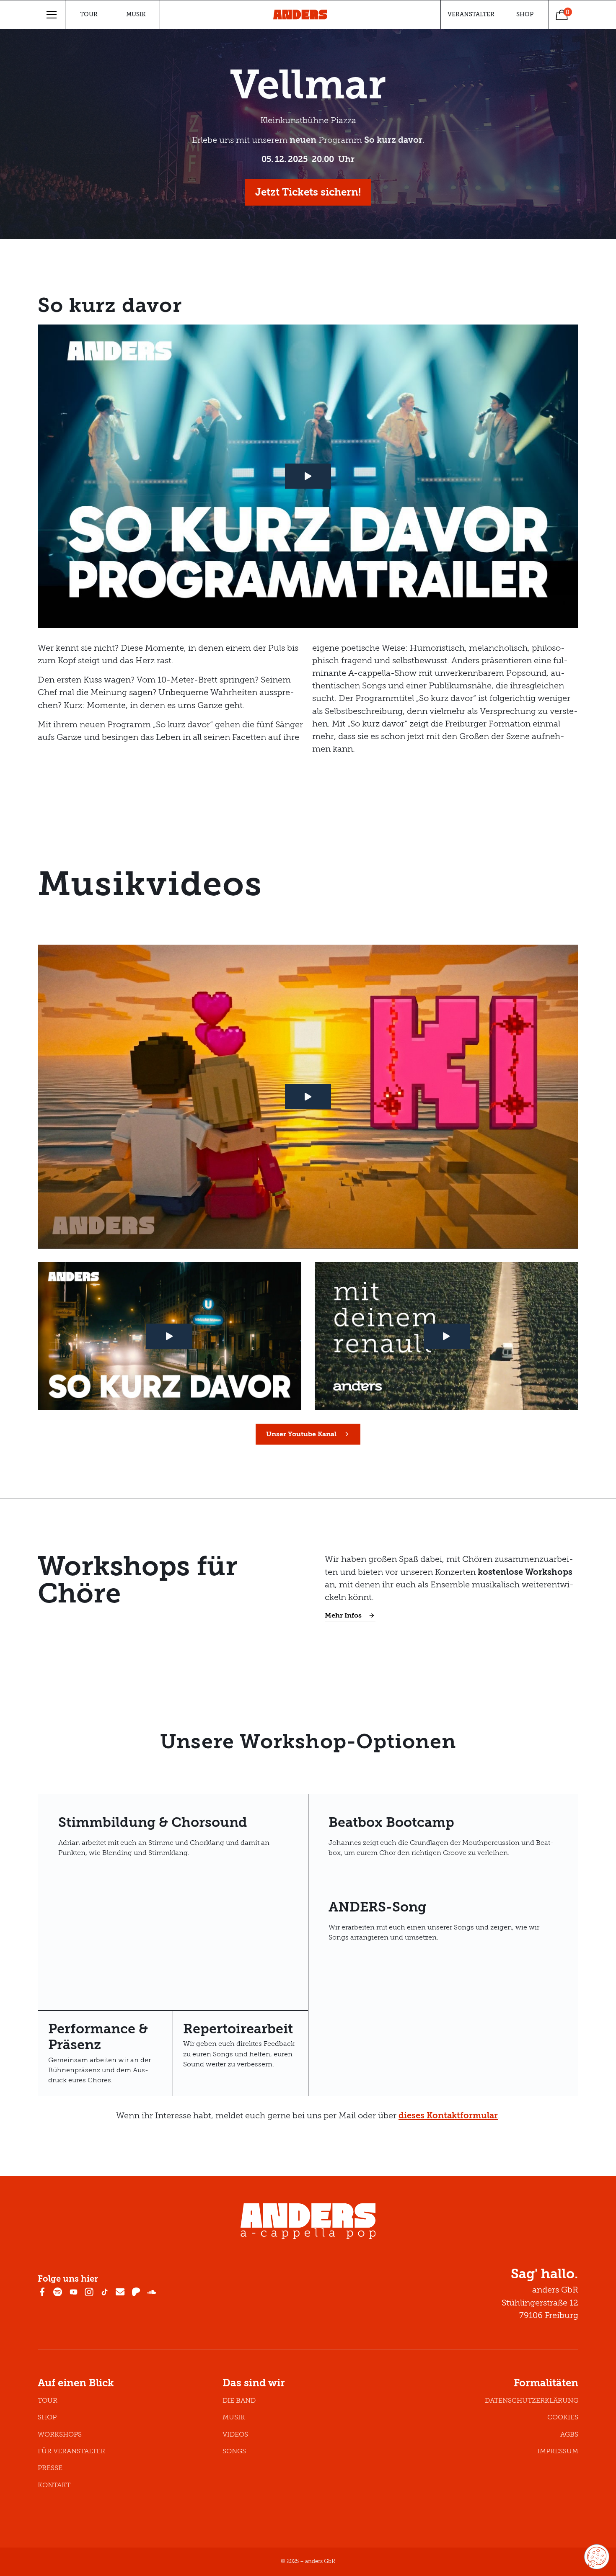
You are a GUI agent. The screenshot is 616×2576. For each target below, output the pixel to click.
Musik (136, 14)
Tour (89, 14)
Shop (525, 14)
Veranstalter (471, 14)
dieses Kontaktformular (448, 2116)
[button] (52, 15)
